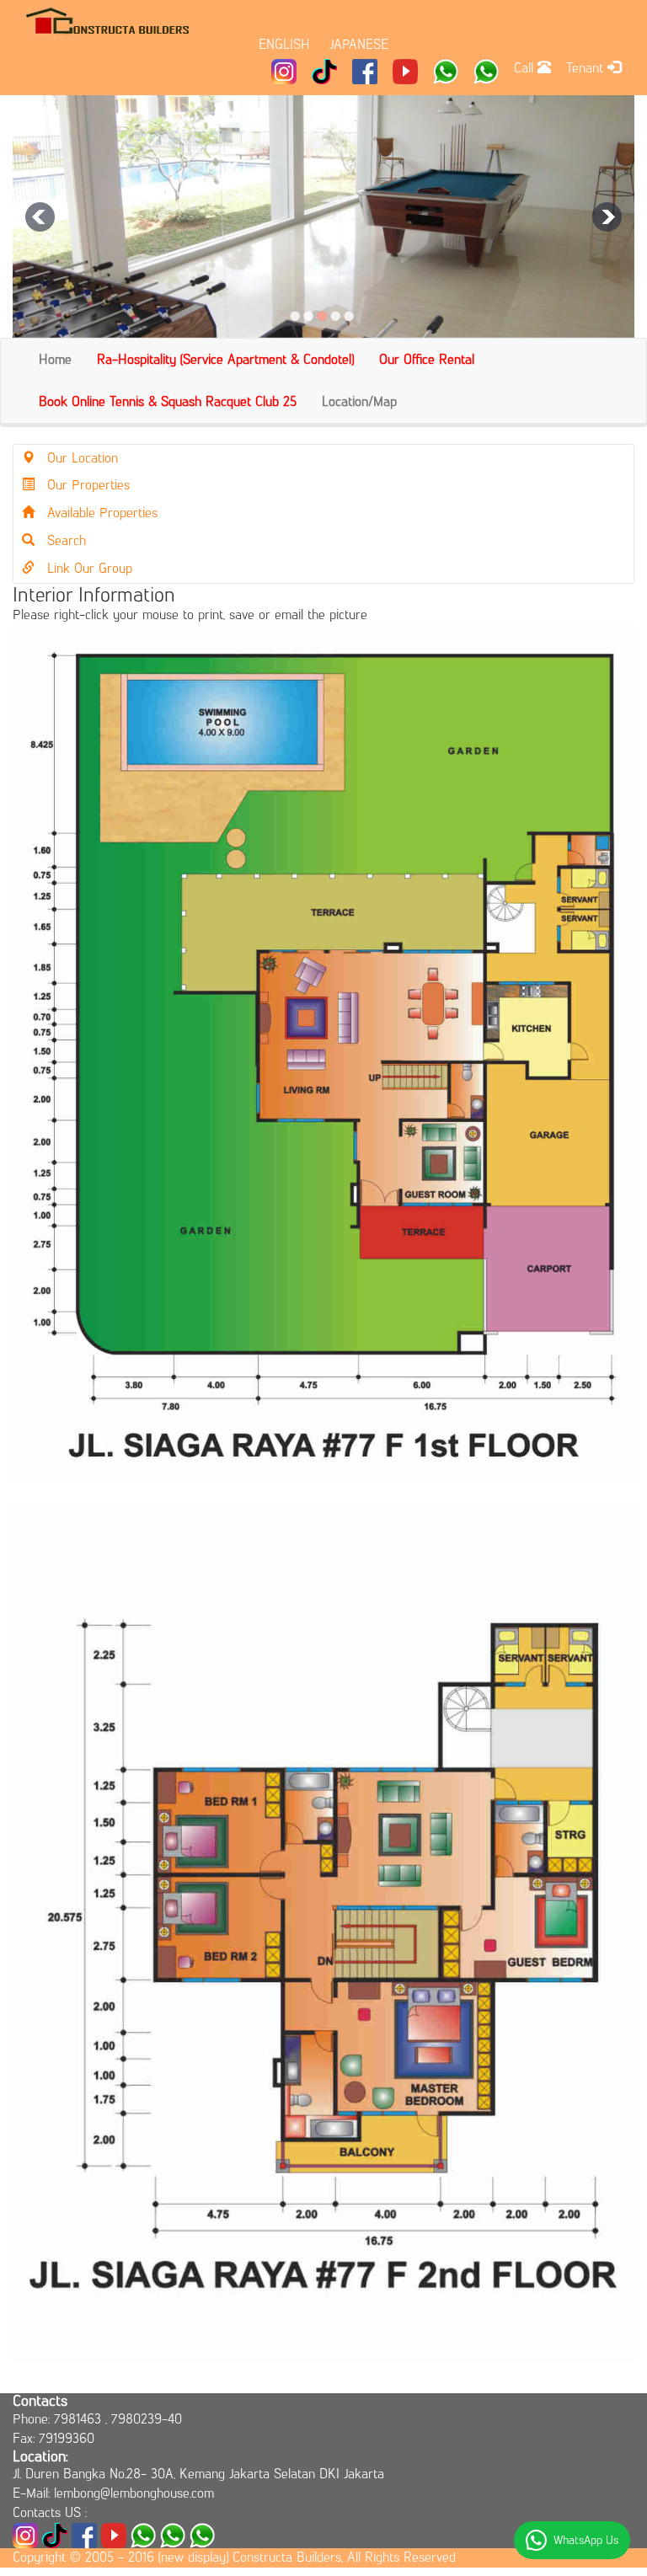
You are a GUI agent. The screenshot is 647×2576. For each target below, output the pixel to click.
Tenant (587, 68)
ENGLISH (284, 44)
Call (526, 68)
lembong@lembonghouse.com (134, 2493)
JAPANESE (359, 44)
